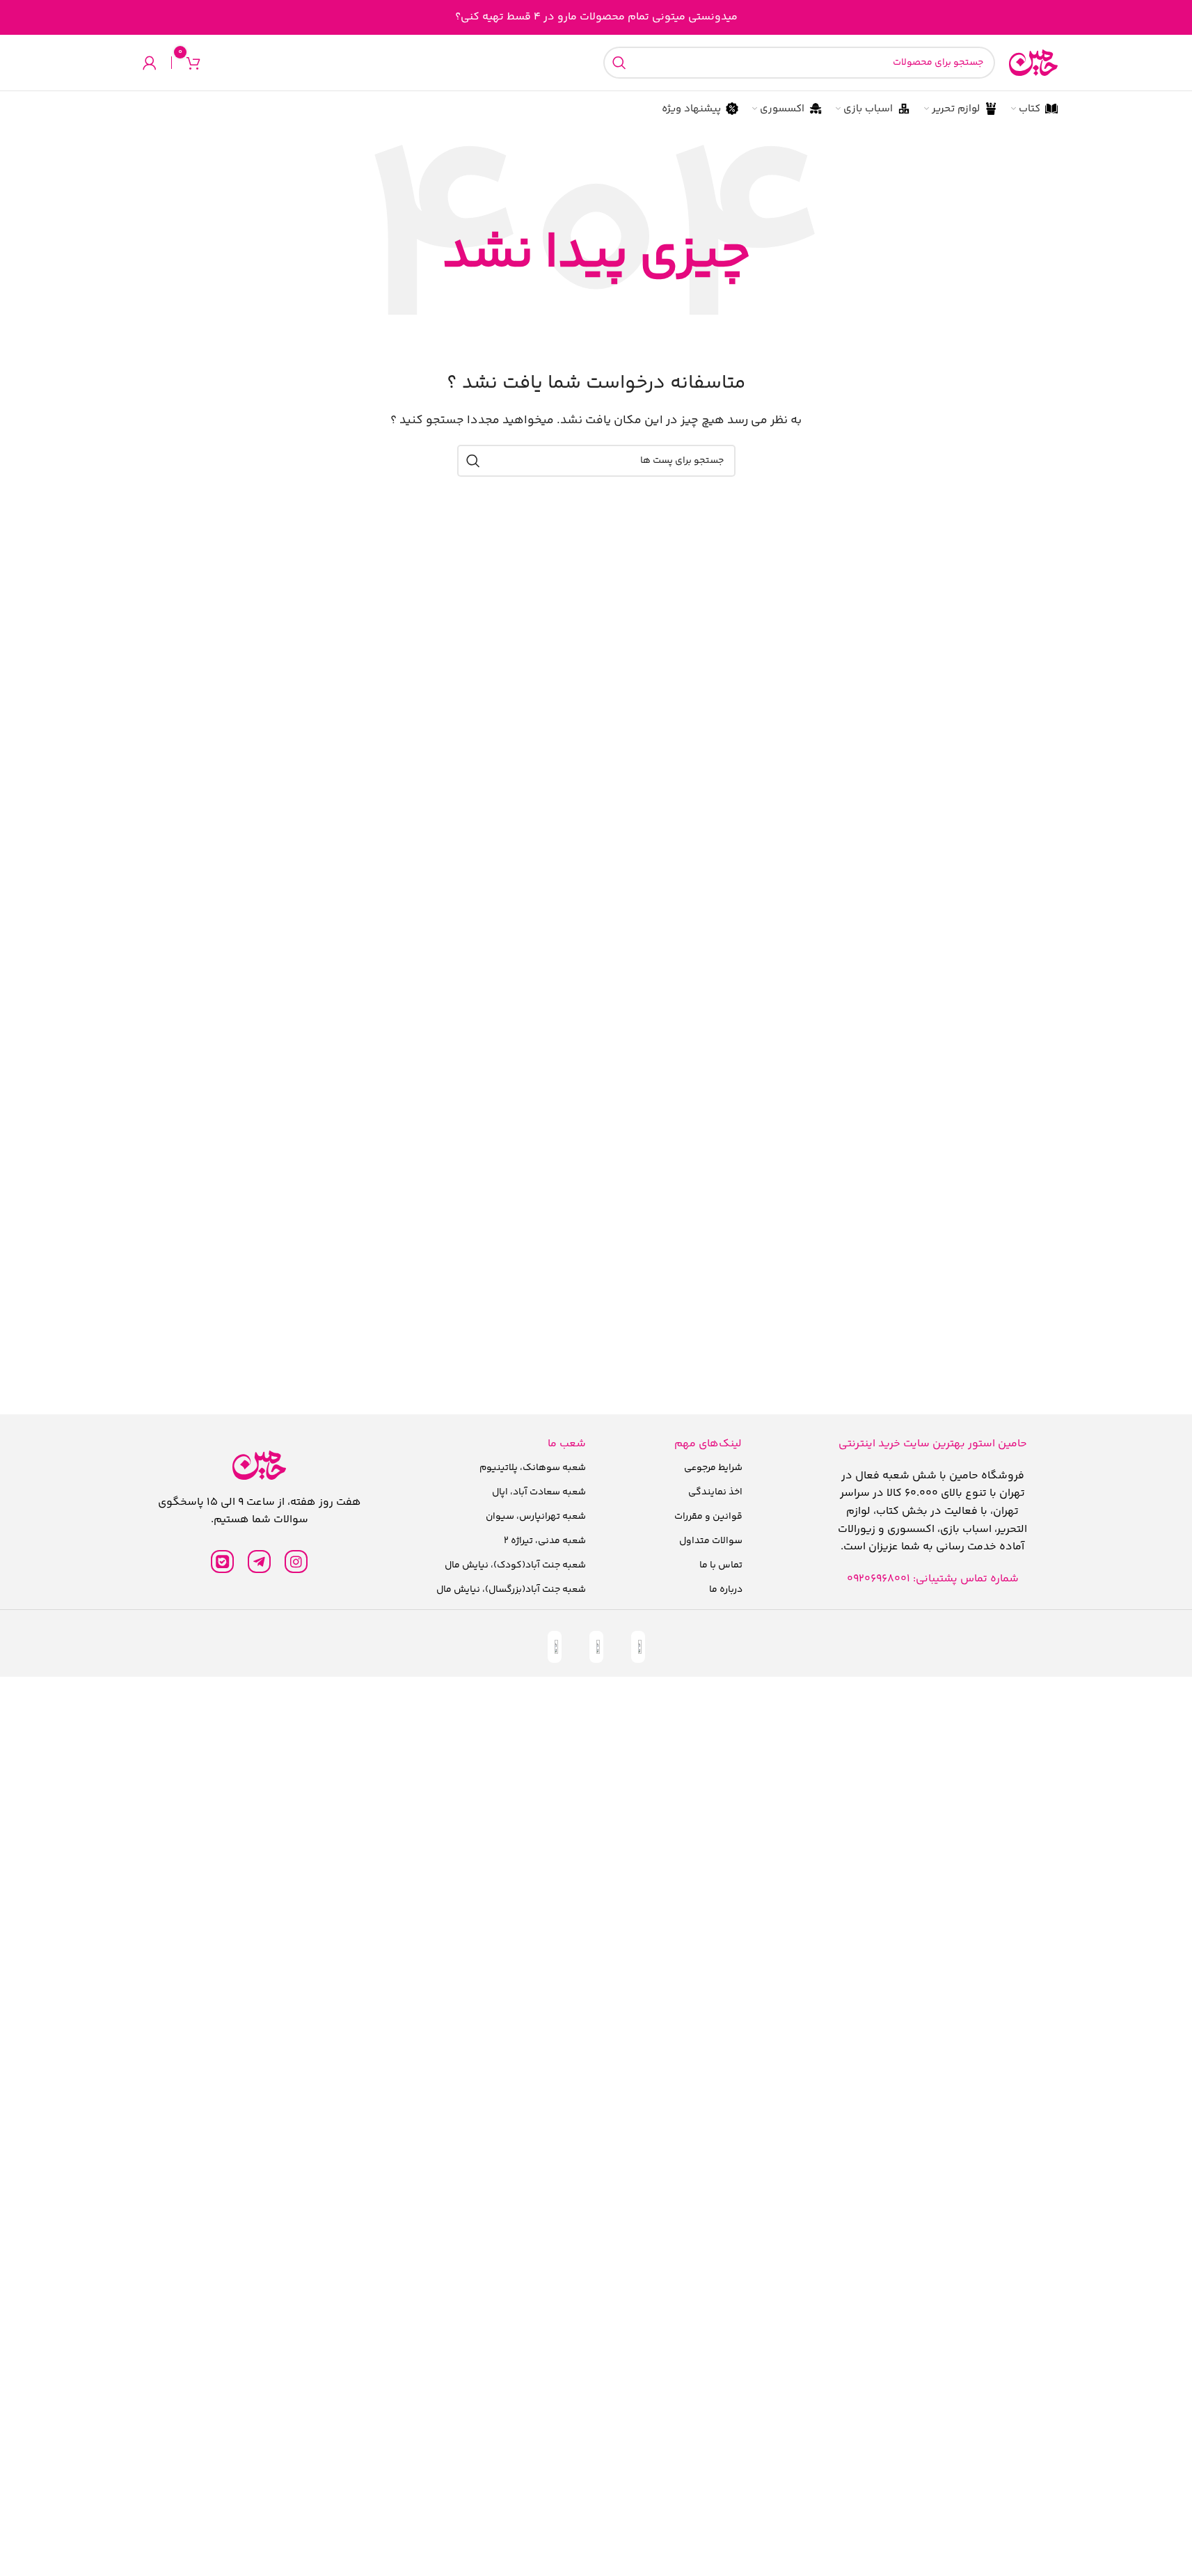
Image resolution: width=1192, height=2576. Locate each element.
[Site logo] (1033, 63)
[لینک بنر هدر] (596, 17)
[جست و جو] (619, 63)
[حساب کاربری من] (150, 63)
